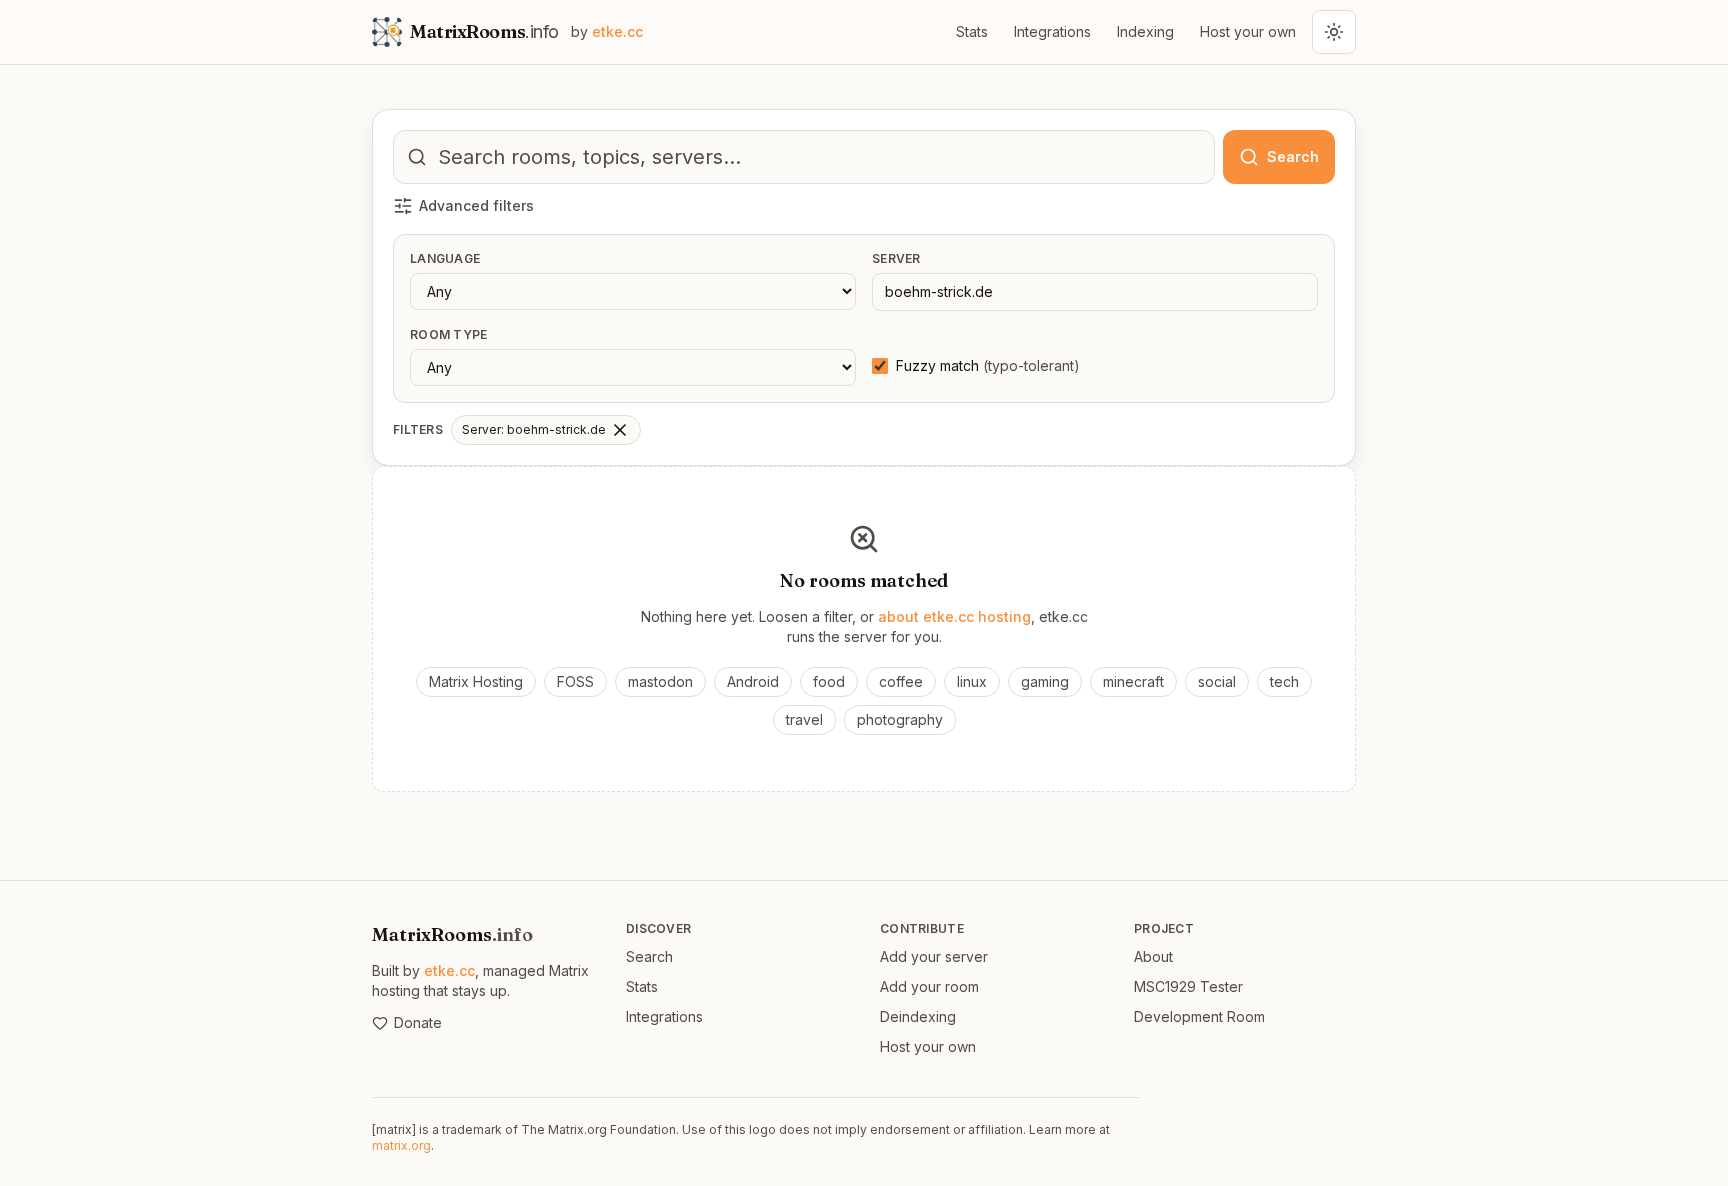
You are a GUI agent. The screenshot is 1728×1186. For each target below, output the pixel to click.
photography (900, 719)
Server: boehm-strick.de (534, 429)
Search (649, 956)
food (829, 681)
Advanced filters (476, 205)
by (607, 31)
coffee (901, 681)
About (1153, 956)
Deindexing (918, 1016)
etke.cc (449, 970)
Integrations (1052, 31)
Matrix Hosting (476, 681)
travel (804, 719)
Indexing (1145, 31)
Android (753, 681)
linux (972, 681)
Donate (418, 1022)
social (1217, 681)
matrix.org (401, 1145)
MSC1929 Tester (1188, 986)
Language (445, 258)
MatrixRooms (452, 934)
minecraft (1133, 681)
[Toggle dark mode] (1334, 32)
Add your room (929, 986)
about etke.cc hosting (954, 616)
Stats (972, 31)
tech (1284, 681)
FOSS (575, 681)
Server (896, 258)
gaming (1045, 681)
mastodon (660, 681)
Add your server (934, 956)
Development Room (1199, 1016)
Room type (449, 334)
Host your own (1248, 31)
